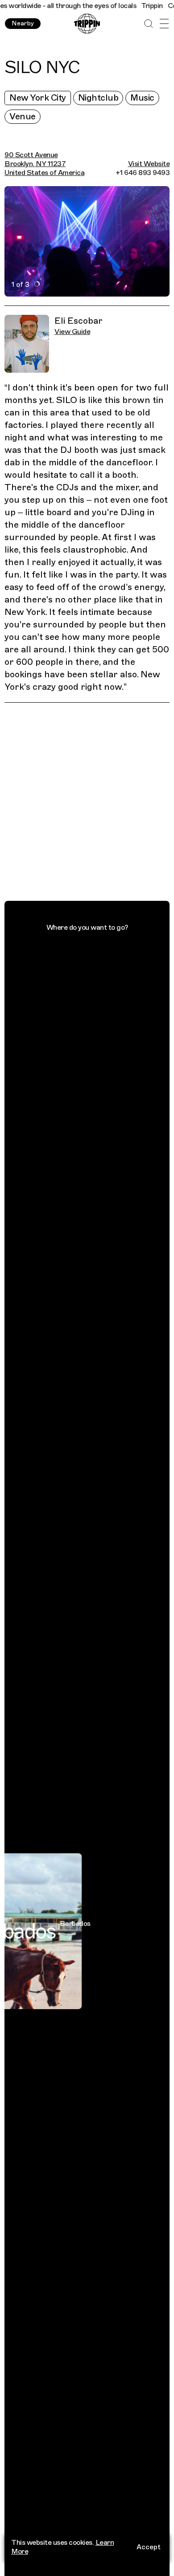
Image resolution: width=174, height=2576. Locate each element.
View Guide (72, 332)
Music (142, 98)
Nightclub (98, 98)
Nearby (23, 23)
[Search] (148, 24)
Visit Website (149, 164)
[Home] (87, 24)
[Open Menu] (164, 24)
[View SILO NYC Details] (92, 803)
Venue (23, 116)
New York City (38, 98)
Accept (149, 2547)
